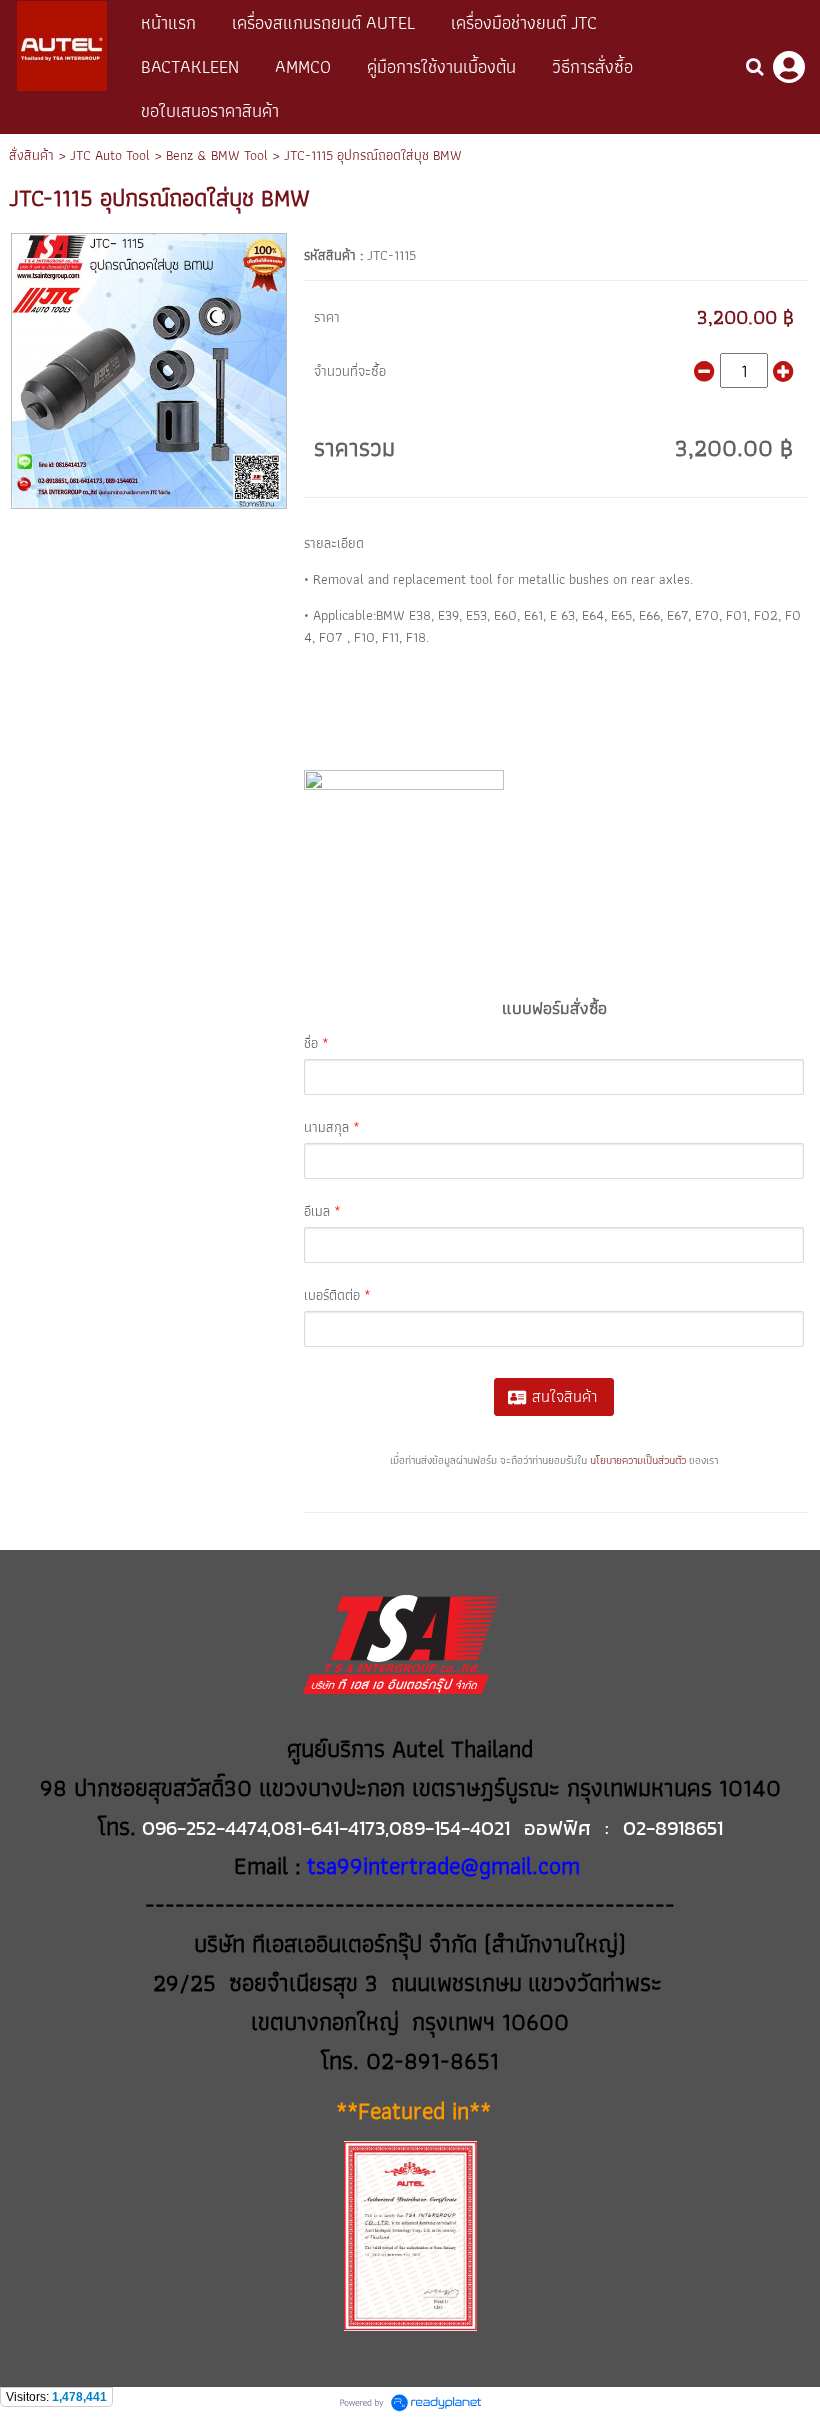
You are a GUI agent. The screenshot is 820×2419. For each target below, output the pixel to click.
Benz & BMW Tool (217, 155)
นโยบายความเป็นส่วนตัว (638, 1460)
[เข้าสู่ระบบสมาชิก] (789, 67)
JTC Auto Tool (110, 155)
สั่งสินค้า (31, 155)
